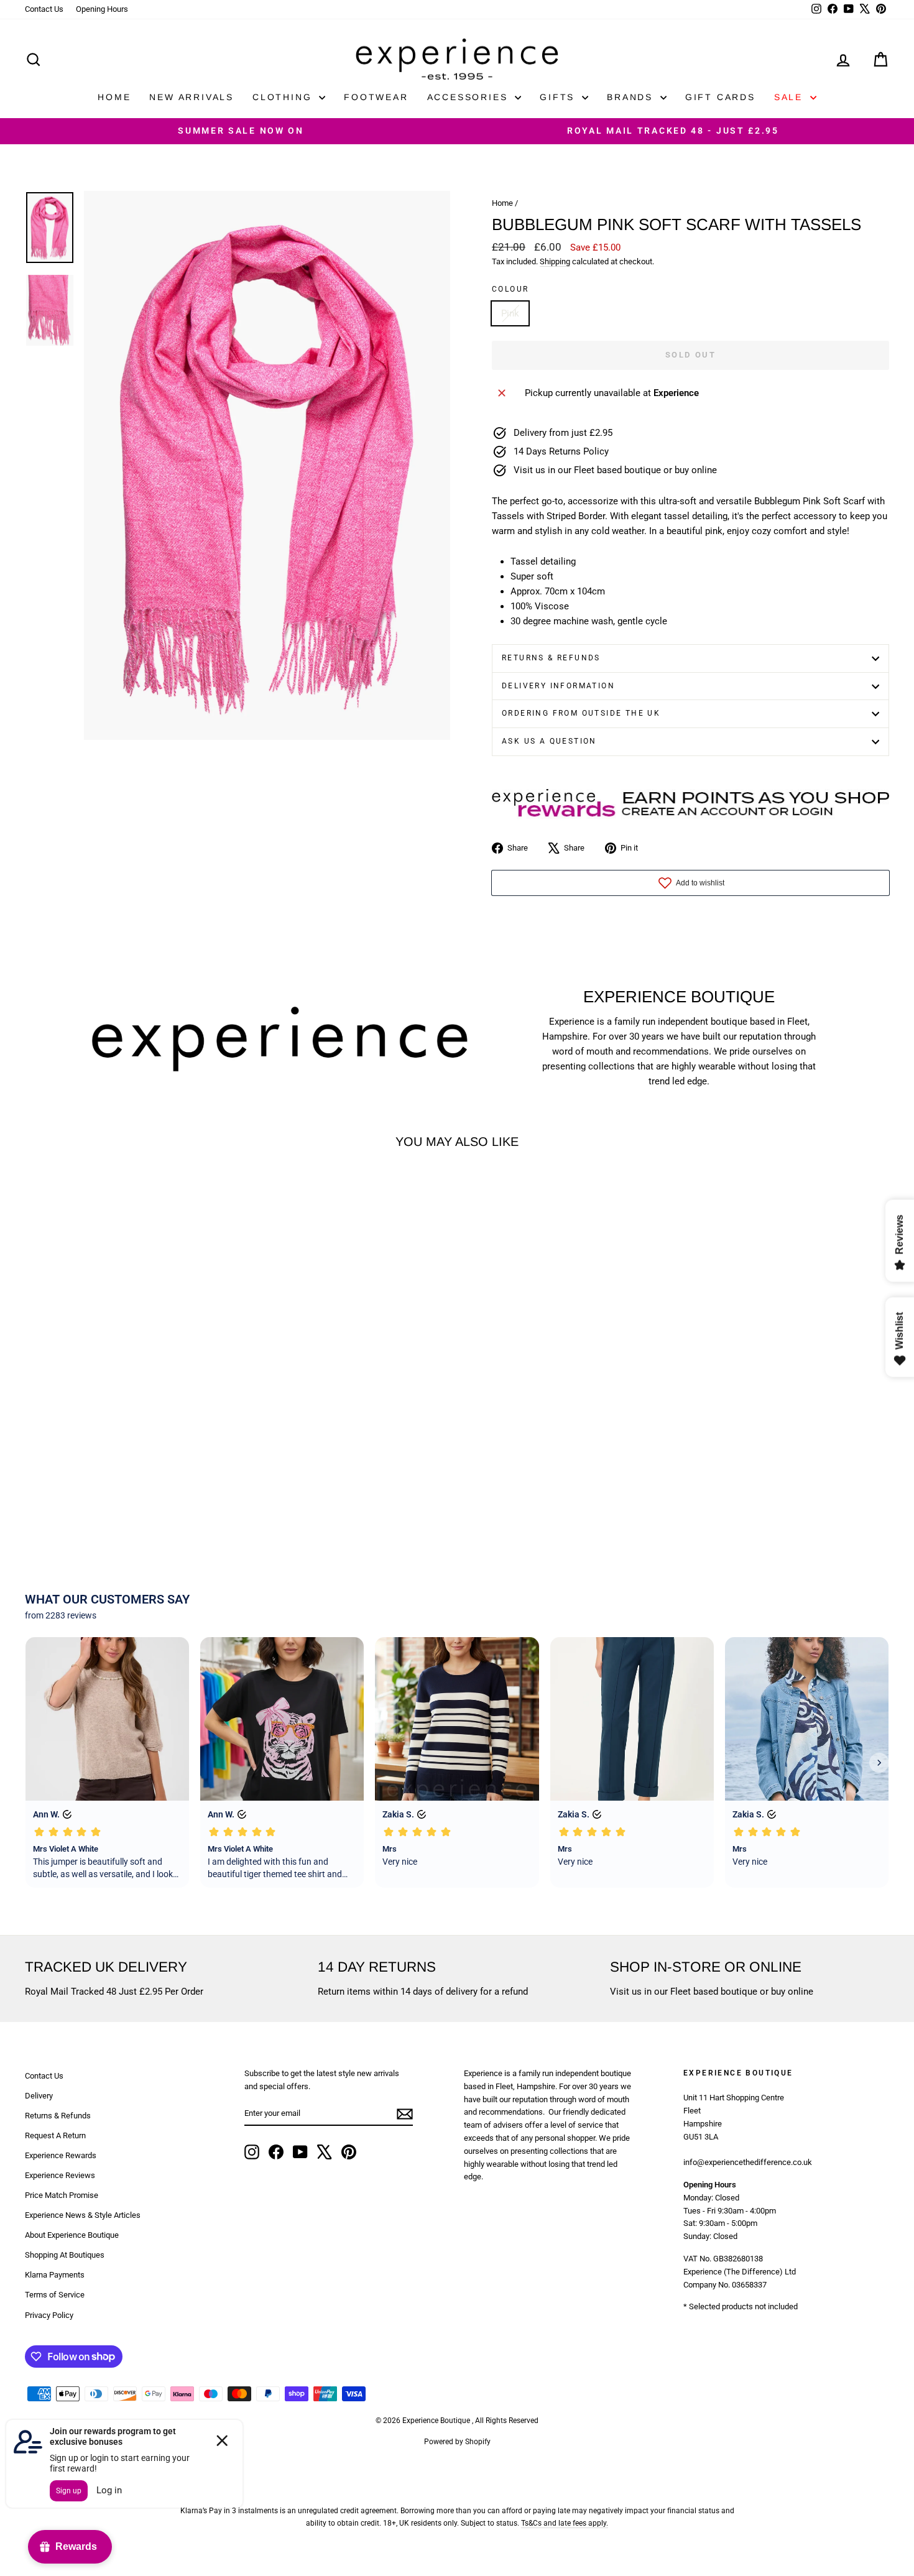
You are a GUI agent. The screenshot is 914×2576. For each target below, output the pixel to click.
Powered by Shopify (457, 2442)
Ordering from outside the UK (581, 713)
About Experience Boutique (72, 2235)
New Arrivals (192, 97)
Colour (510, 289)
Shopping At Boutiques (65, 2255)
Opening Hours (102, 9)
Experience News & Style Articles (83, 2215)
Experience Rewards (61, 2155)
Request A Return (55, 2135)
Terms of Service (55, 2295)
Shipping (555, 261)
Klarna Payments (55, 2275)
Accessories (470, 97)
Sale (791, 97)
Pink (510, 313)
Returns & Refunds (551, 658)
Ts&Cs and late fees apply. (565, 2523)
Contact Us (44, 9)
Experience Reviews (60, 2175)
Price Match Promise (62, 2195)
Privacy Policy (49, 2315)
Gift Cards (720, 97)
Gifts (559, 97)
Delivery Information (558, 686)
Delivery (39, 2096)
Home (114, 97)
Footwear (376, 97)
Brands (632, 97)
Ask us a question (549, 741)
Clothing (284, 97)
